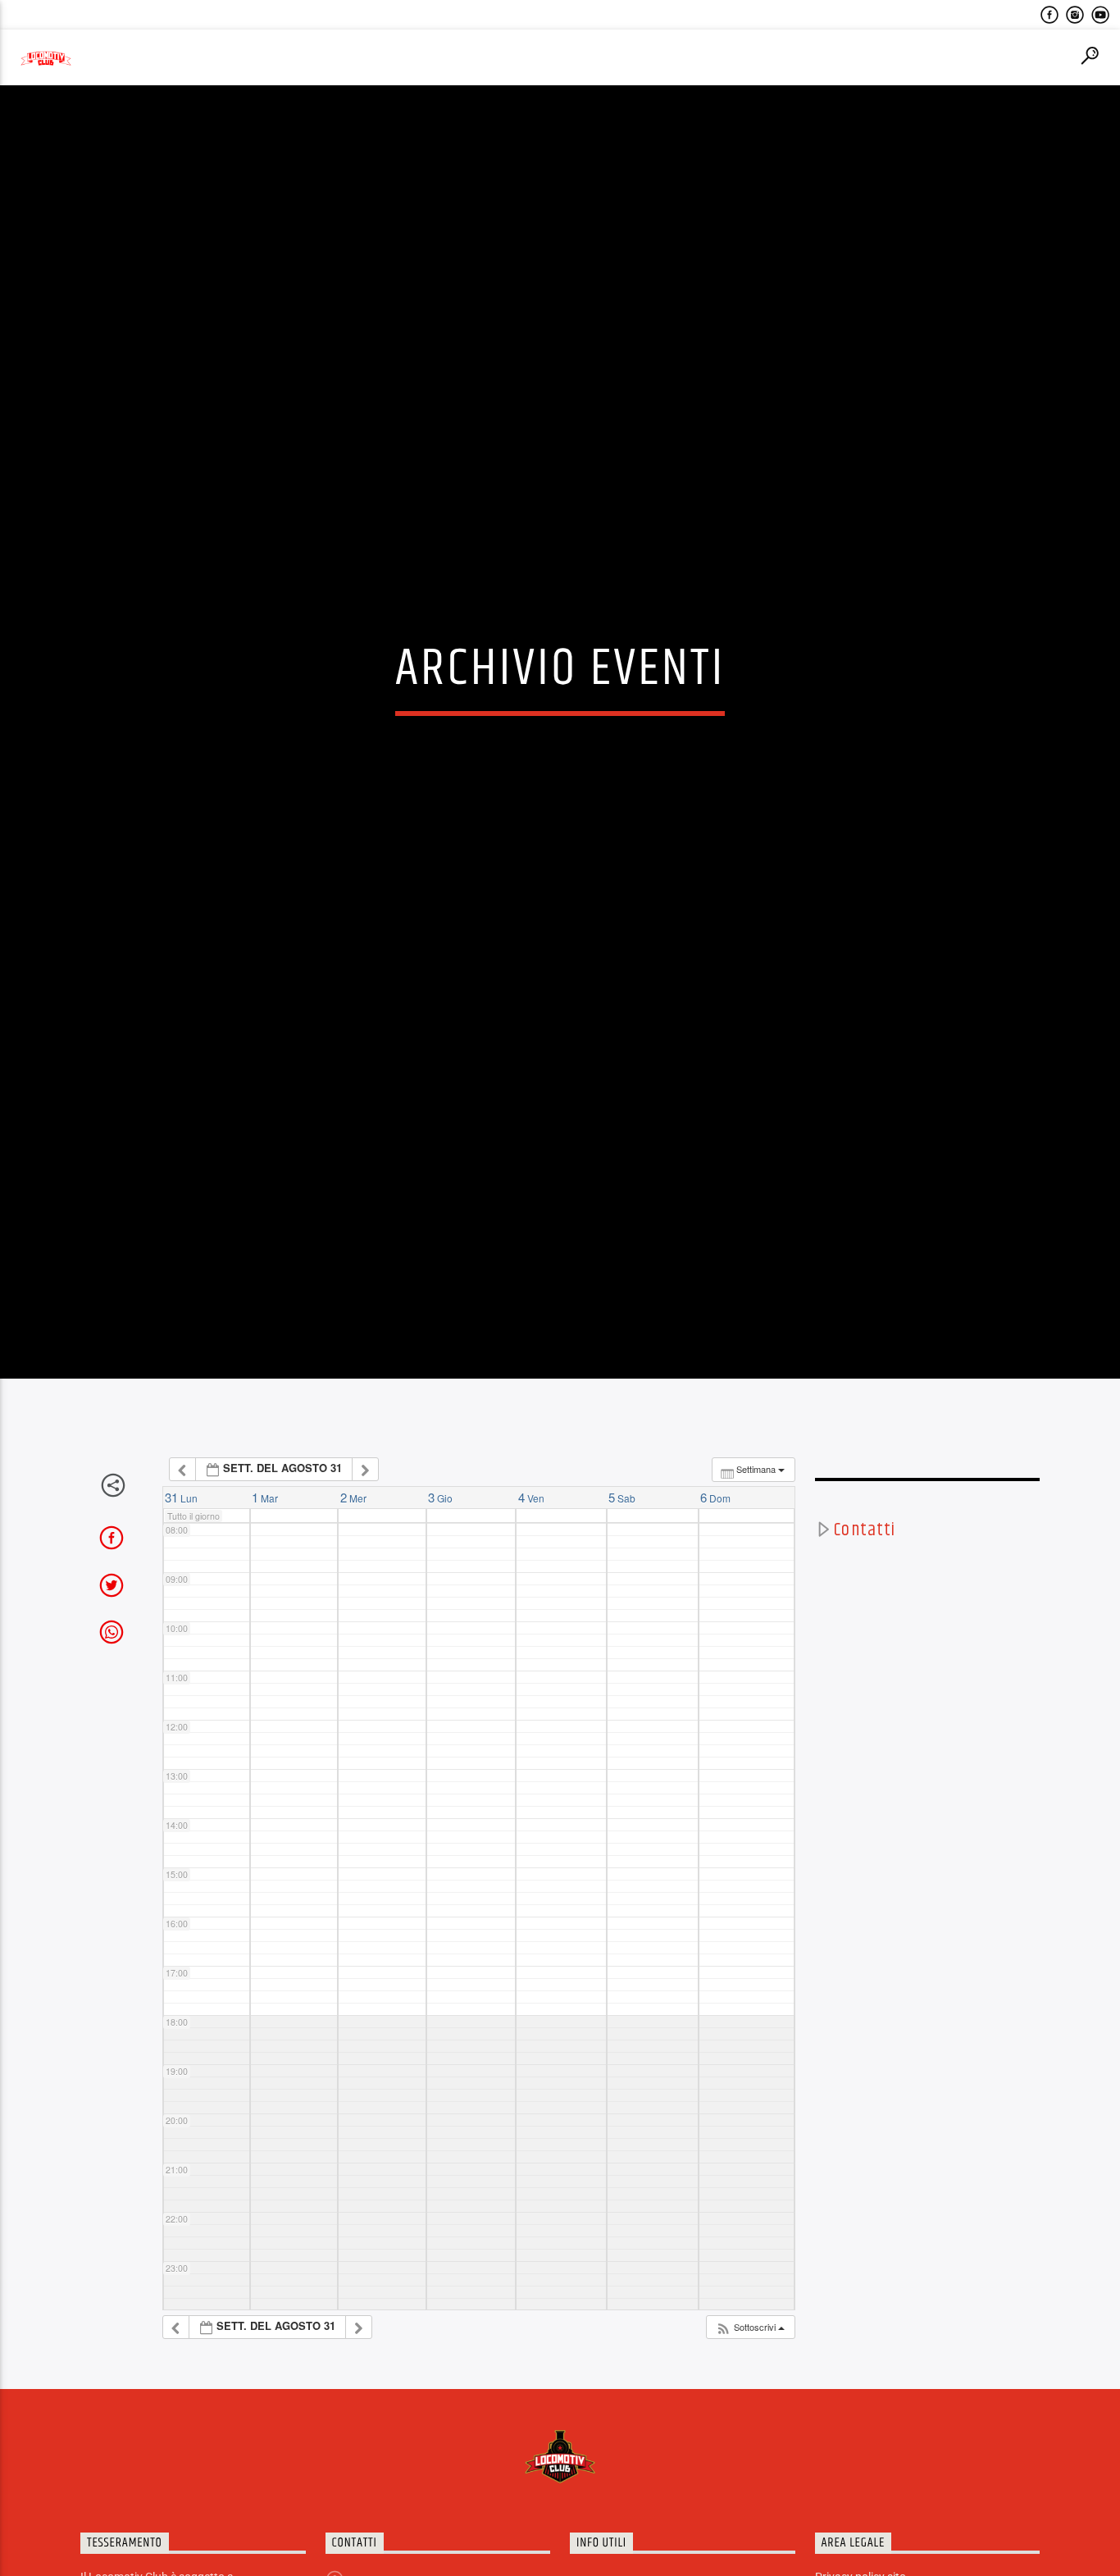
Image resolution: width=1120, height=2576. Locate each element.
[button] (750, 2435)
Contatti (865, 1637)
